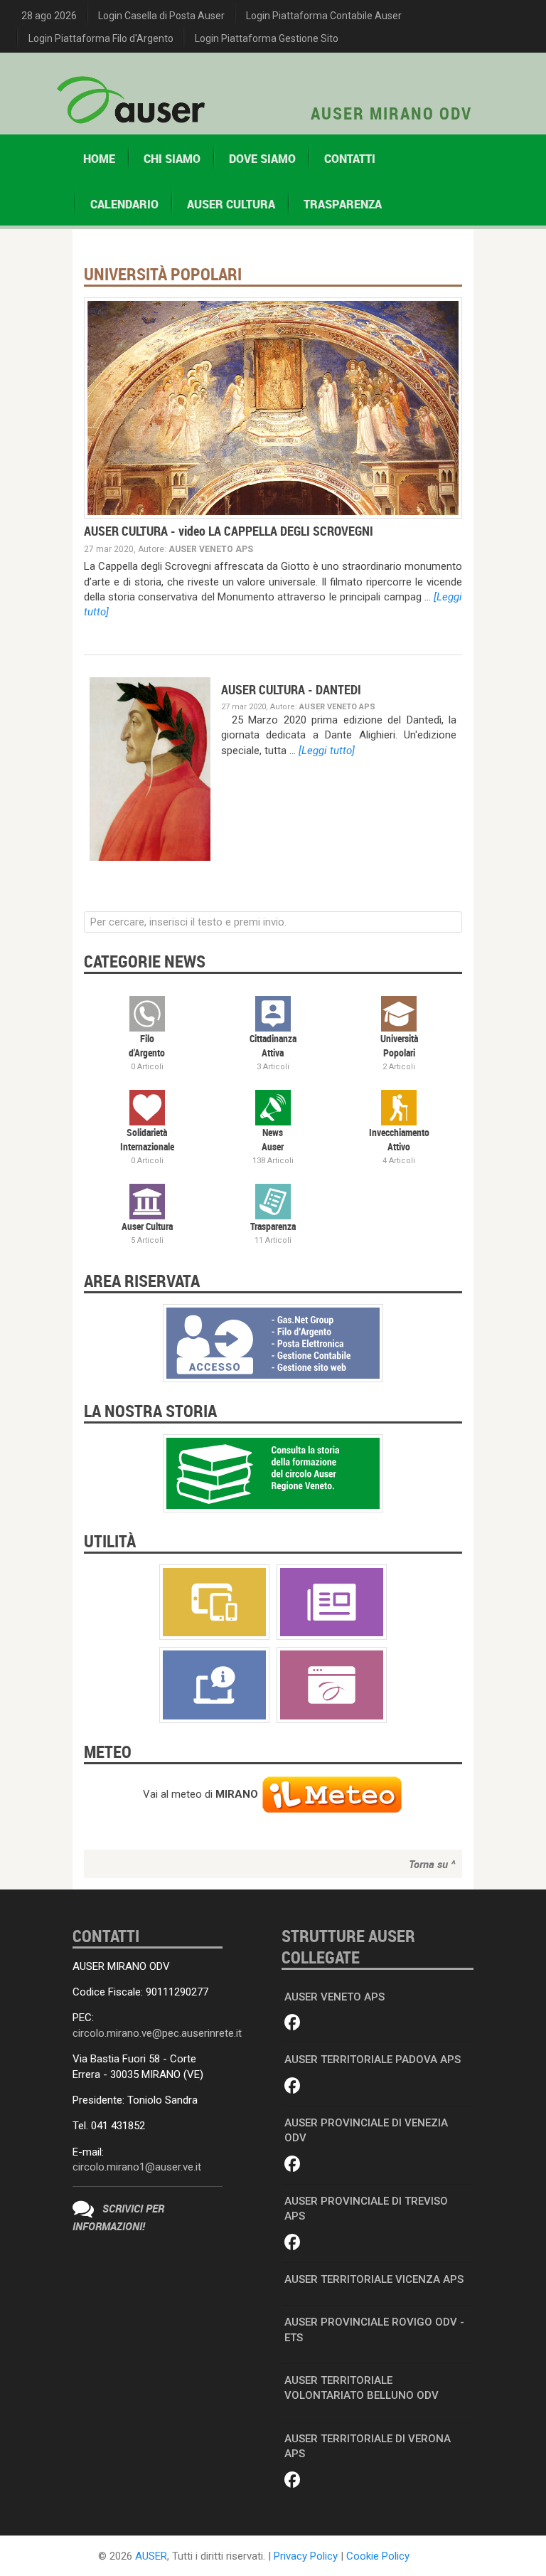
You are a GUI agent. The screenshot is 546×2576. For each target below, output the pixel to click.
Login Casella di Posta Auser (161, 16)
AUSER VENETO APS (334, 1997)
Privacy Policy (306, 2556)
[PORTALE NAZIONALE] (332, 1684)
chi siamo (172, 159)
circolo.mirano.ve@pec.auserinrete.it (157, 2033)
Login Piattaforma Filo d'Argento (101, 38)
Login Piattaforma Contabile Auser (324, 16)
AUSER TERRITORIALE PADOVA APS (373, 2060)
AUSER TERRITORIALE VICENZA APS (374, 2279)
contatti (350, 159)
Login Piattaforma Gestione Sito (267, 38)
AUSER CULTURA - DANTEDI (291, 689)
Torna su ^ (432, 1864)
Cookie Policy (378, 2556)
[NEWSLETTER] (332, 1601)
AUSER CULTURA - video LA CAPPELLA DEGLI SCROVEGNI (229, 531)
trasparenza (343, 204)
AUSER (151, 2556)
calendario (124, 204)
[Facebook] (293, 2023)
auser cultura (231, 204)
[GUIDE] (214, 1684)
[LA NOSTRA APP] (214, 1601)
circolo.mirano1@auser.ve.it (137, 2167)
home (99, 159)
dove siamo (262, 159)
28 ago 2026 (49, 16)
